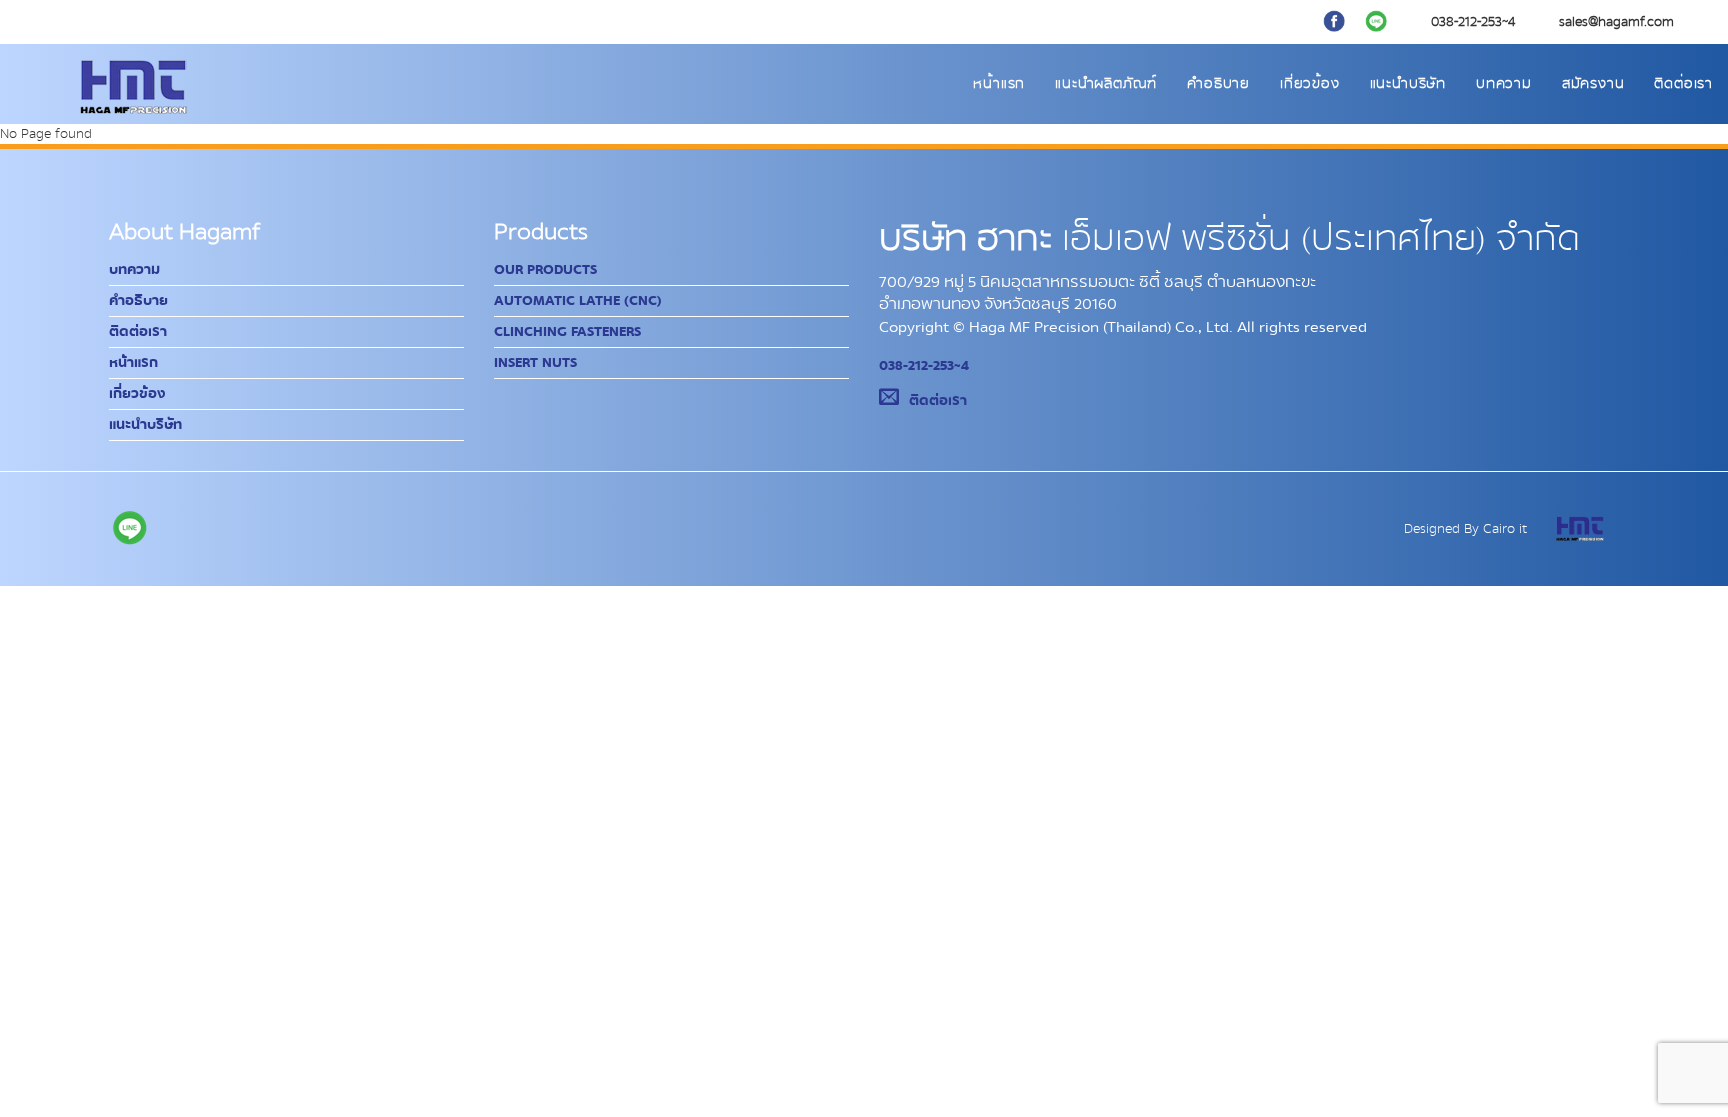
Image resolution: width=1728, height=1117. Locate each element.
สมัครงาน (1593, 84)
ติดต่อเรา (1683, 84)
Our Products (545, 270)
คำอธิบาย (1218, 84)
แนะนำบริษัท (1408, 84)
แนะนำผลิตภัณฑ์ (1106, 84)
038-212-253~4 (924, 366)
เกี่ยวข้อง (1310, 84)
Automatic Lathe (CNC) (578, 301)
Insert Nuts (535, 363)
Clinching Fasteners (567, 332)
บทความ (1504, 84)
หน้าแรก (999, 84)
